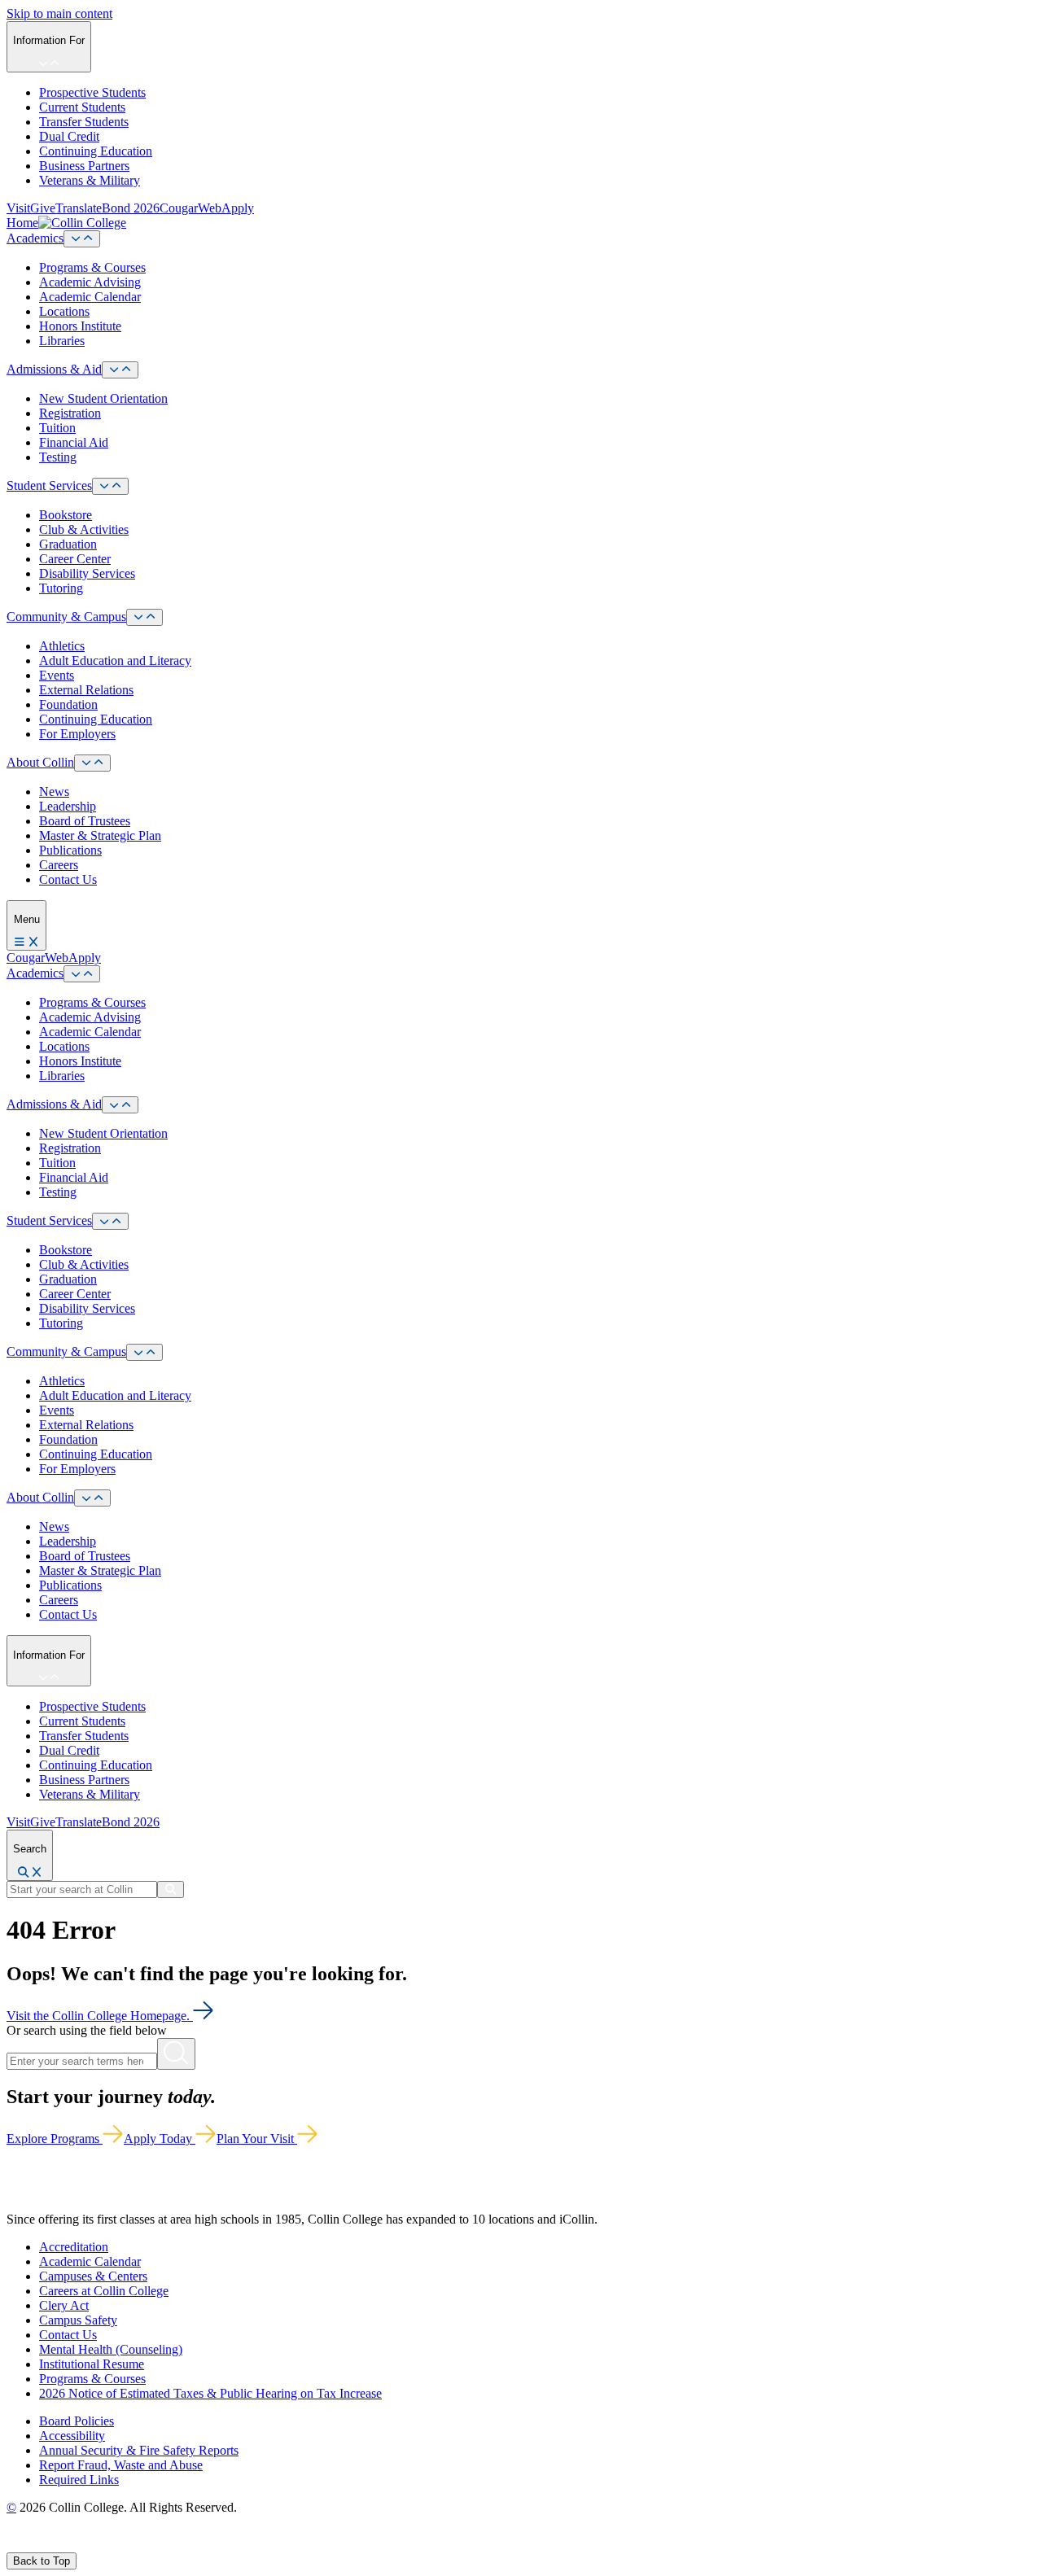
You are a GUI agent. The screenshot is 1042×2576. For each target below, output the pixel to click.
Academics (35, 238)
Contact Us (68, 879)
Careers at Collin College (104, 2291)
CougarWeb (190, 208)
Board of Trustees (85, 821)
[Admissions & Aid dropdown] (120, 370)
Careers (59, 865)
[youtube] (70, 2545)
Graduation (68, 544)
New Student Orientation (103, 398)
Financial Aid (74, 442)
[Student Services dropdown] (110, 486)
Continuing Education (96, 151)
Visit (18, 208)
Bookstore (66, 515)
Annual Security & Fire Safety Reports (139, 2450)
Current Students (82, 107)
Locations (64, 311)
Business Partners (84, 166)
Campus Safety (78, 2320)
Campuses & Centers (93, 2276)
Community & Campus (66, 617)
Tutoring (61, 588)
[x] (30, 2545)
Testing (58, 457)
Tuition (57, 428)
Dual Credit (69, 136)
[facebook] (13, 2545)
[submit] (171, 1889)
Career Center (75, 559)
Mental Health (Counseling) (111, 2349)
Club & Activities (84, 529)
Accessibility (72, 2436)
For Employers (77, 734)
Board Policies (77, 2421)
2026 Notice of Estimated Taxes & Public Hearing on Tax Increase (210, 2393)
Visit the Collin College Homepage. (100, 2016)
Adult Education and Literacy (115, 660)
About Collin (40, 762)
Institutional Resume (92, 2364)
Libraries (62, 341)
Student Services (49, 485)
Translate (79, 208)
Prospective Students (92, 92)
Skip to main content (59, 13)
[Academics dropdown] (82, 239)
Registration (70, 413)
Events (57, 675)
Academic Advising (90, 282)
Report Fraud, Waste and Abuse (121, 2465)
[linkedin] (89, 2545)
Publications (70, 850)
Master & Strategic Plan (100, 835)
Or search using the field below (87, 2030)
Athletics (62, 646)
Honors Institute (80, 326)
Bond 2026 (131, 208)
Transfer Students (84, 122)
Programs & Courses (92, 267)
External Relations (86, 690)
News (54, 792)
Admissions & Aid (54, 369)
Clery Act (64, 2305)
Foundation (68, 704)
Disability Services (87, 573)
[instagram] (50, 2545)
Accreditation (74, 2247)
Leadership (68, 806)
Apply (238, 208)
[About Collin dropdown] (92, 763)
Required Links (79, 2480)
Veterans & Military (90, 180)
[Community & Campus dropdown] (144, 617)
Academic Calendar (90, 297)
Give (43, 208)
